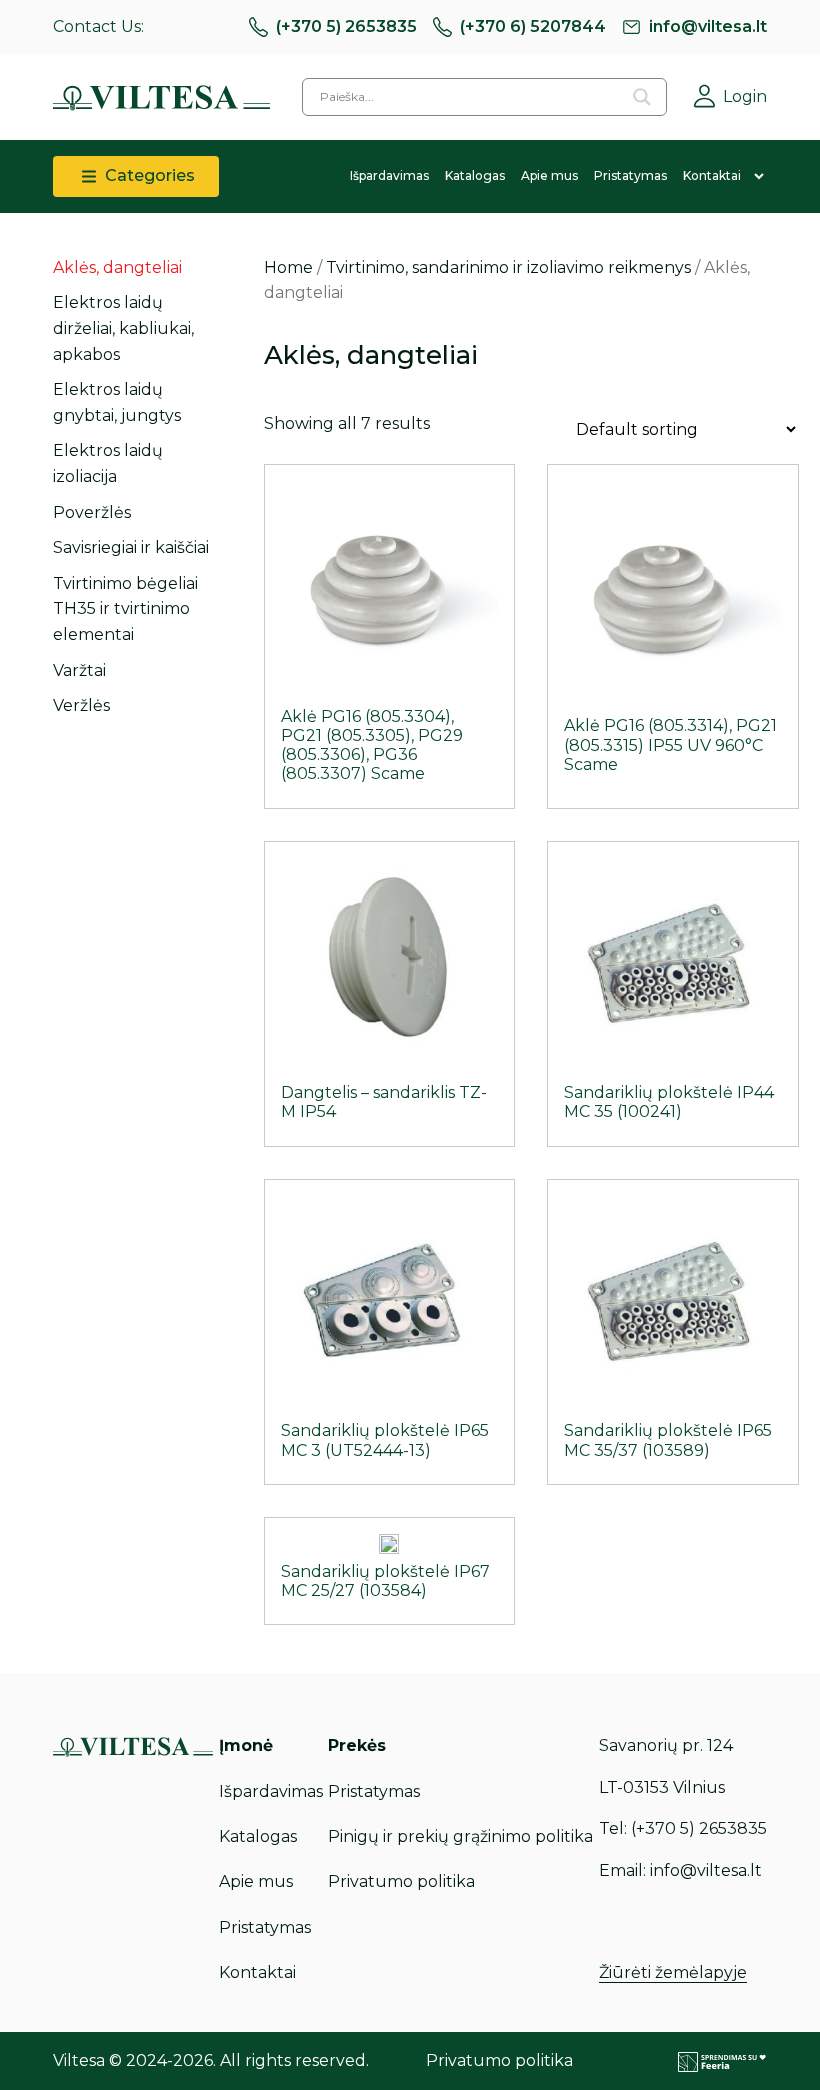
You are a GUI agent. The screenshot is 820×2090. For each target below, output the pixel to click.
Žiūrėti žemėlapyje (673, 1972)
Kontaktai (712, 175)
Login (745, 96)
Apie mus (549, 175)
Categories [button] (148, 175)
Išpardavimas (389, 175)
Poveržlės (92, 512)
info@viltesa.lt (708, 26)
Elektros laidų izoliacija (108, 463)
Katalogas (475, 175)
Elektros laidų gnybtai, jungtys (117, 402)
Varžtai (79, 670)
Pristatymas (630, 175)
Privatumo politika (401, 1881)
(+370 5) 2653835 (346, 26)
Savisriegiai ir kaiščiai (131, 547)
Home (288, 267)
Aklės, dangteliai (117, 267)
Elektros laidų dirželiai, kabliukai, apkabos (123, 328)
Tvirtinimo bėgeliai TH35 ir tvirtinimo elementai (125, 609)
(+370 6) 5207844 (533, 26)
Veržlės (81, 705)
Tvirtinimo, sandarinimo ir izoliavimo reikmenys (508, 267)
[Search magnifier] (642, 97)
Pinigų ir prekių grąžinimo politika (460, 1836)
